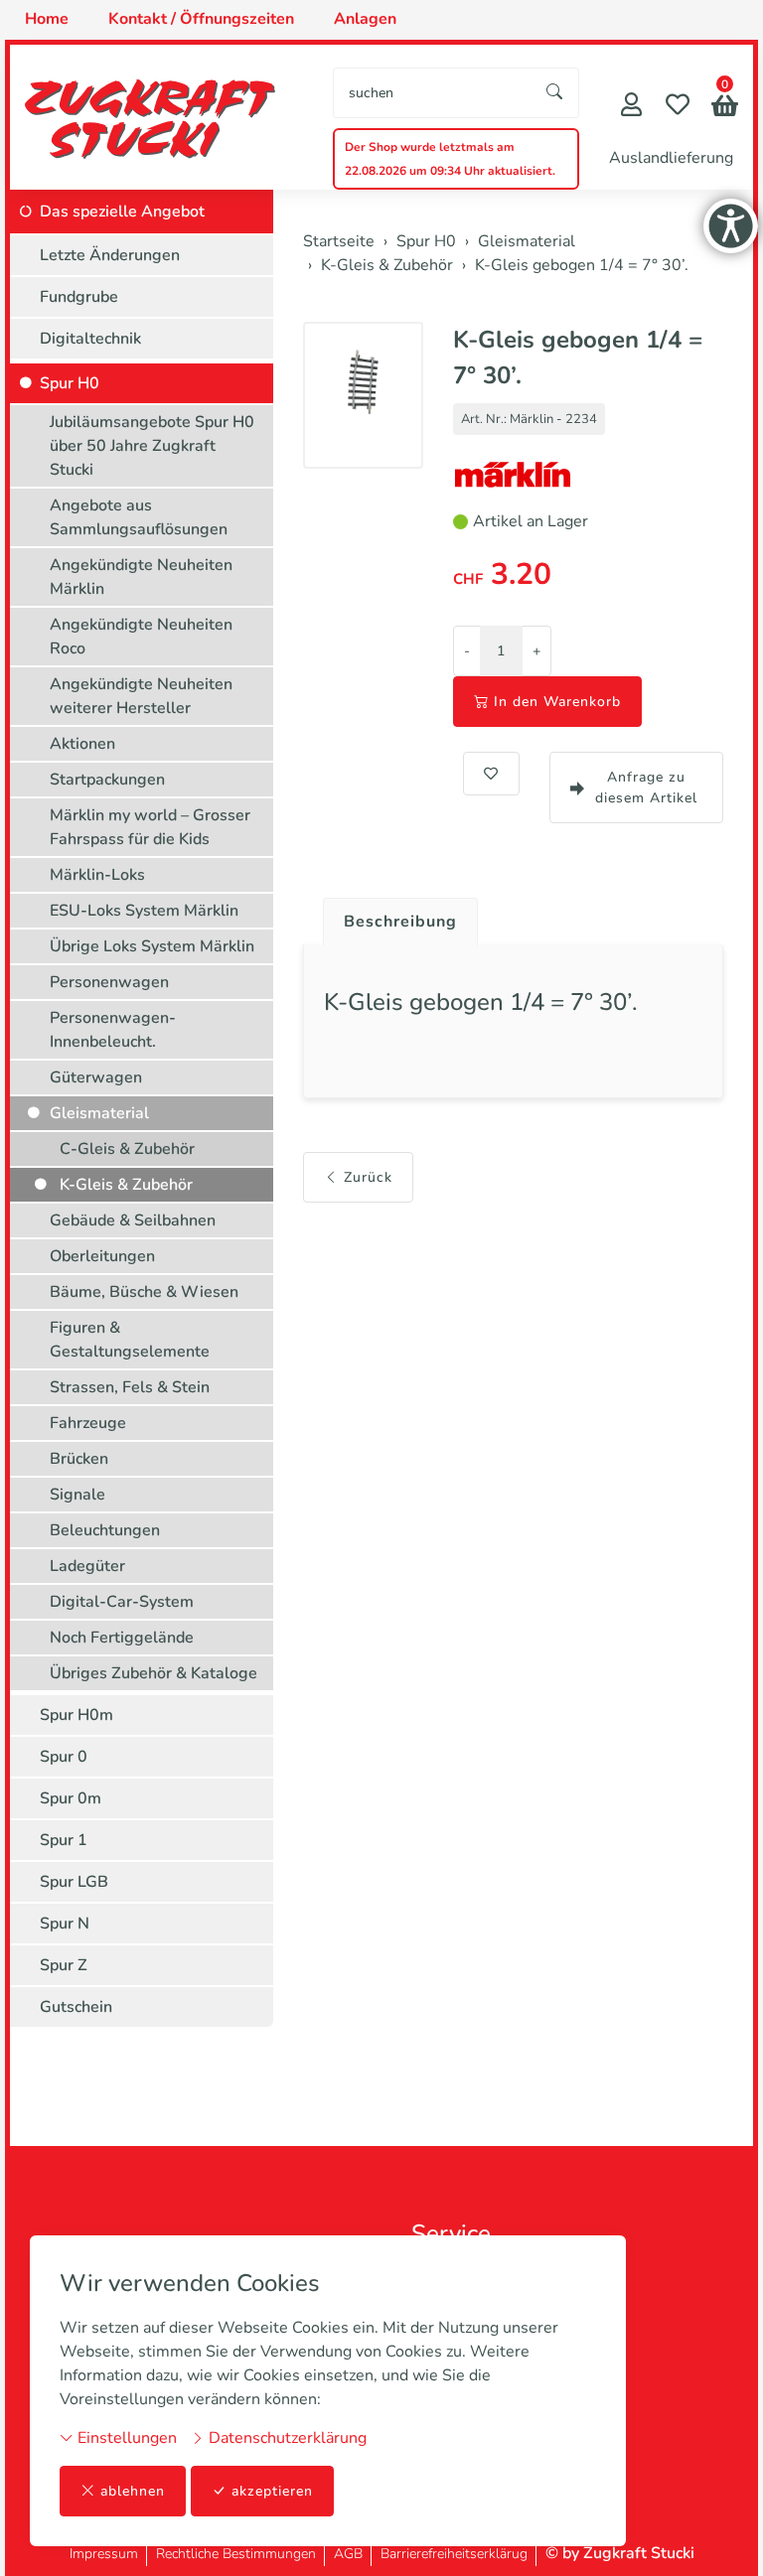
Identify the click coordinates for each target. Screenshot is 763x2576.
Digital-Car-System (122, 1602)
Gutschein (76, 2007)
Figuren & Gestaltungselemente (130, 1340)
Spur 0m (71, 1798)
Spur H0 (70, 383)
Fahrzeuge (88, 1423)
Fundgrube (79, 297)
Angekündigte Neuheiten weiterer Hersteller (141, 696)
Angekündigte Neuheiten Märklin (141, 577)
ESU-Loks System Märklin (144, 911)
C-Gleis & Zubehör (127, 1149)
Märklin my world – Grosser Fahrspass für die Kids (150, 827)
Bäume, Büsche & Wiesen (144, 1292)
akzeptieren (272, 2491)
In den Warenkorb (557, 702)
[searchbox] (433, 93)
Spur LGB (74, 1882)
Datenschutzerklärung (286, 2438)
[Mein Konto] (631, 107)
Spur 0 (64, 1757)
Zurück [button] (368, 1177)
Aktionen (82, 744)
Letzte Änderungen (110, 255)
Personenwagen (109, 982)
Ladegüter (87, 1566)
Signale (77, 1495)
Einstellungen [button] (125, 2438)
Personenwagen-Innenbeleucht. (113, 1030)
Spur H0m (76, 1715)
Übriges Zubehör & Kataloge (153, 1673)
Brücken (79, 1459)
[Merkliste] (678, 107)
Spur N (65, 1924)
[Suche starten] (555, 93)
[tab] (393, 917)
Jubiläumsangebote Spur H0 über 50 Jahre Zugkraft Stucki (152, 446)
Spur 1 (64, 1840)
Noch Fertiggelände (122, 1638)
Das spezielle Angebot (122, 212)
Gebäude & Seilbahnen (133, 1220)
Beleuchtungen (105, 1530)
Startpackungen (107, 780)
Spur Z (64, 1965)
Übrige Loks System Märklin (152, 946)
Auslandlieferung (671, 158)
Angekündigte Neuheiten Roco (141, 637)
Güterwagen (96, 1077)
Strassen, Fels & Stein (130, 1387)
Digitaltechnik (90, 339)
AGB (348, 2554)
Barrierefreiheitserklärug (454, 2554)
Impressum (104, 2554)
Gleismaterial (99, 1113)
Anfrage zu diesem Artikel (646, 787)
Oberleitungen (102, 1256)
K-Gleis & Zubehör (126, 1185)
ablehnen (133, 2491)
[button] (725, 108)
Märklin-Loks (97, 875)
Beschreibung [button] (400, 922)
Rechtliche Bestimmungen (236, 2554)
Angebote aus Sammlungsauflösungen (139, 517)
